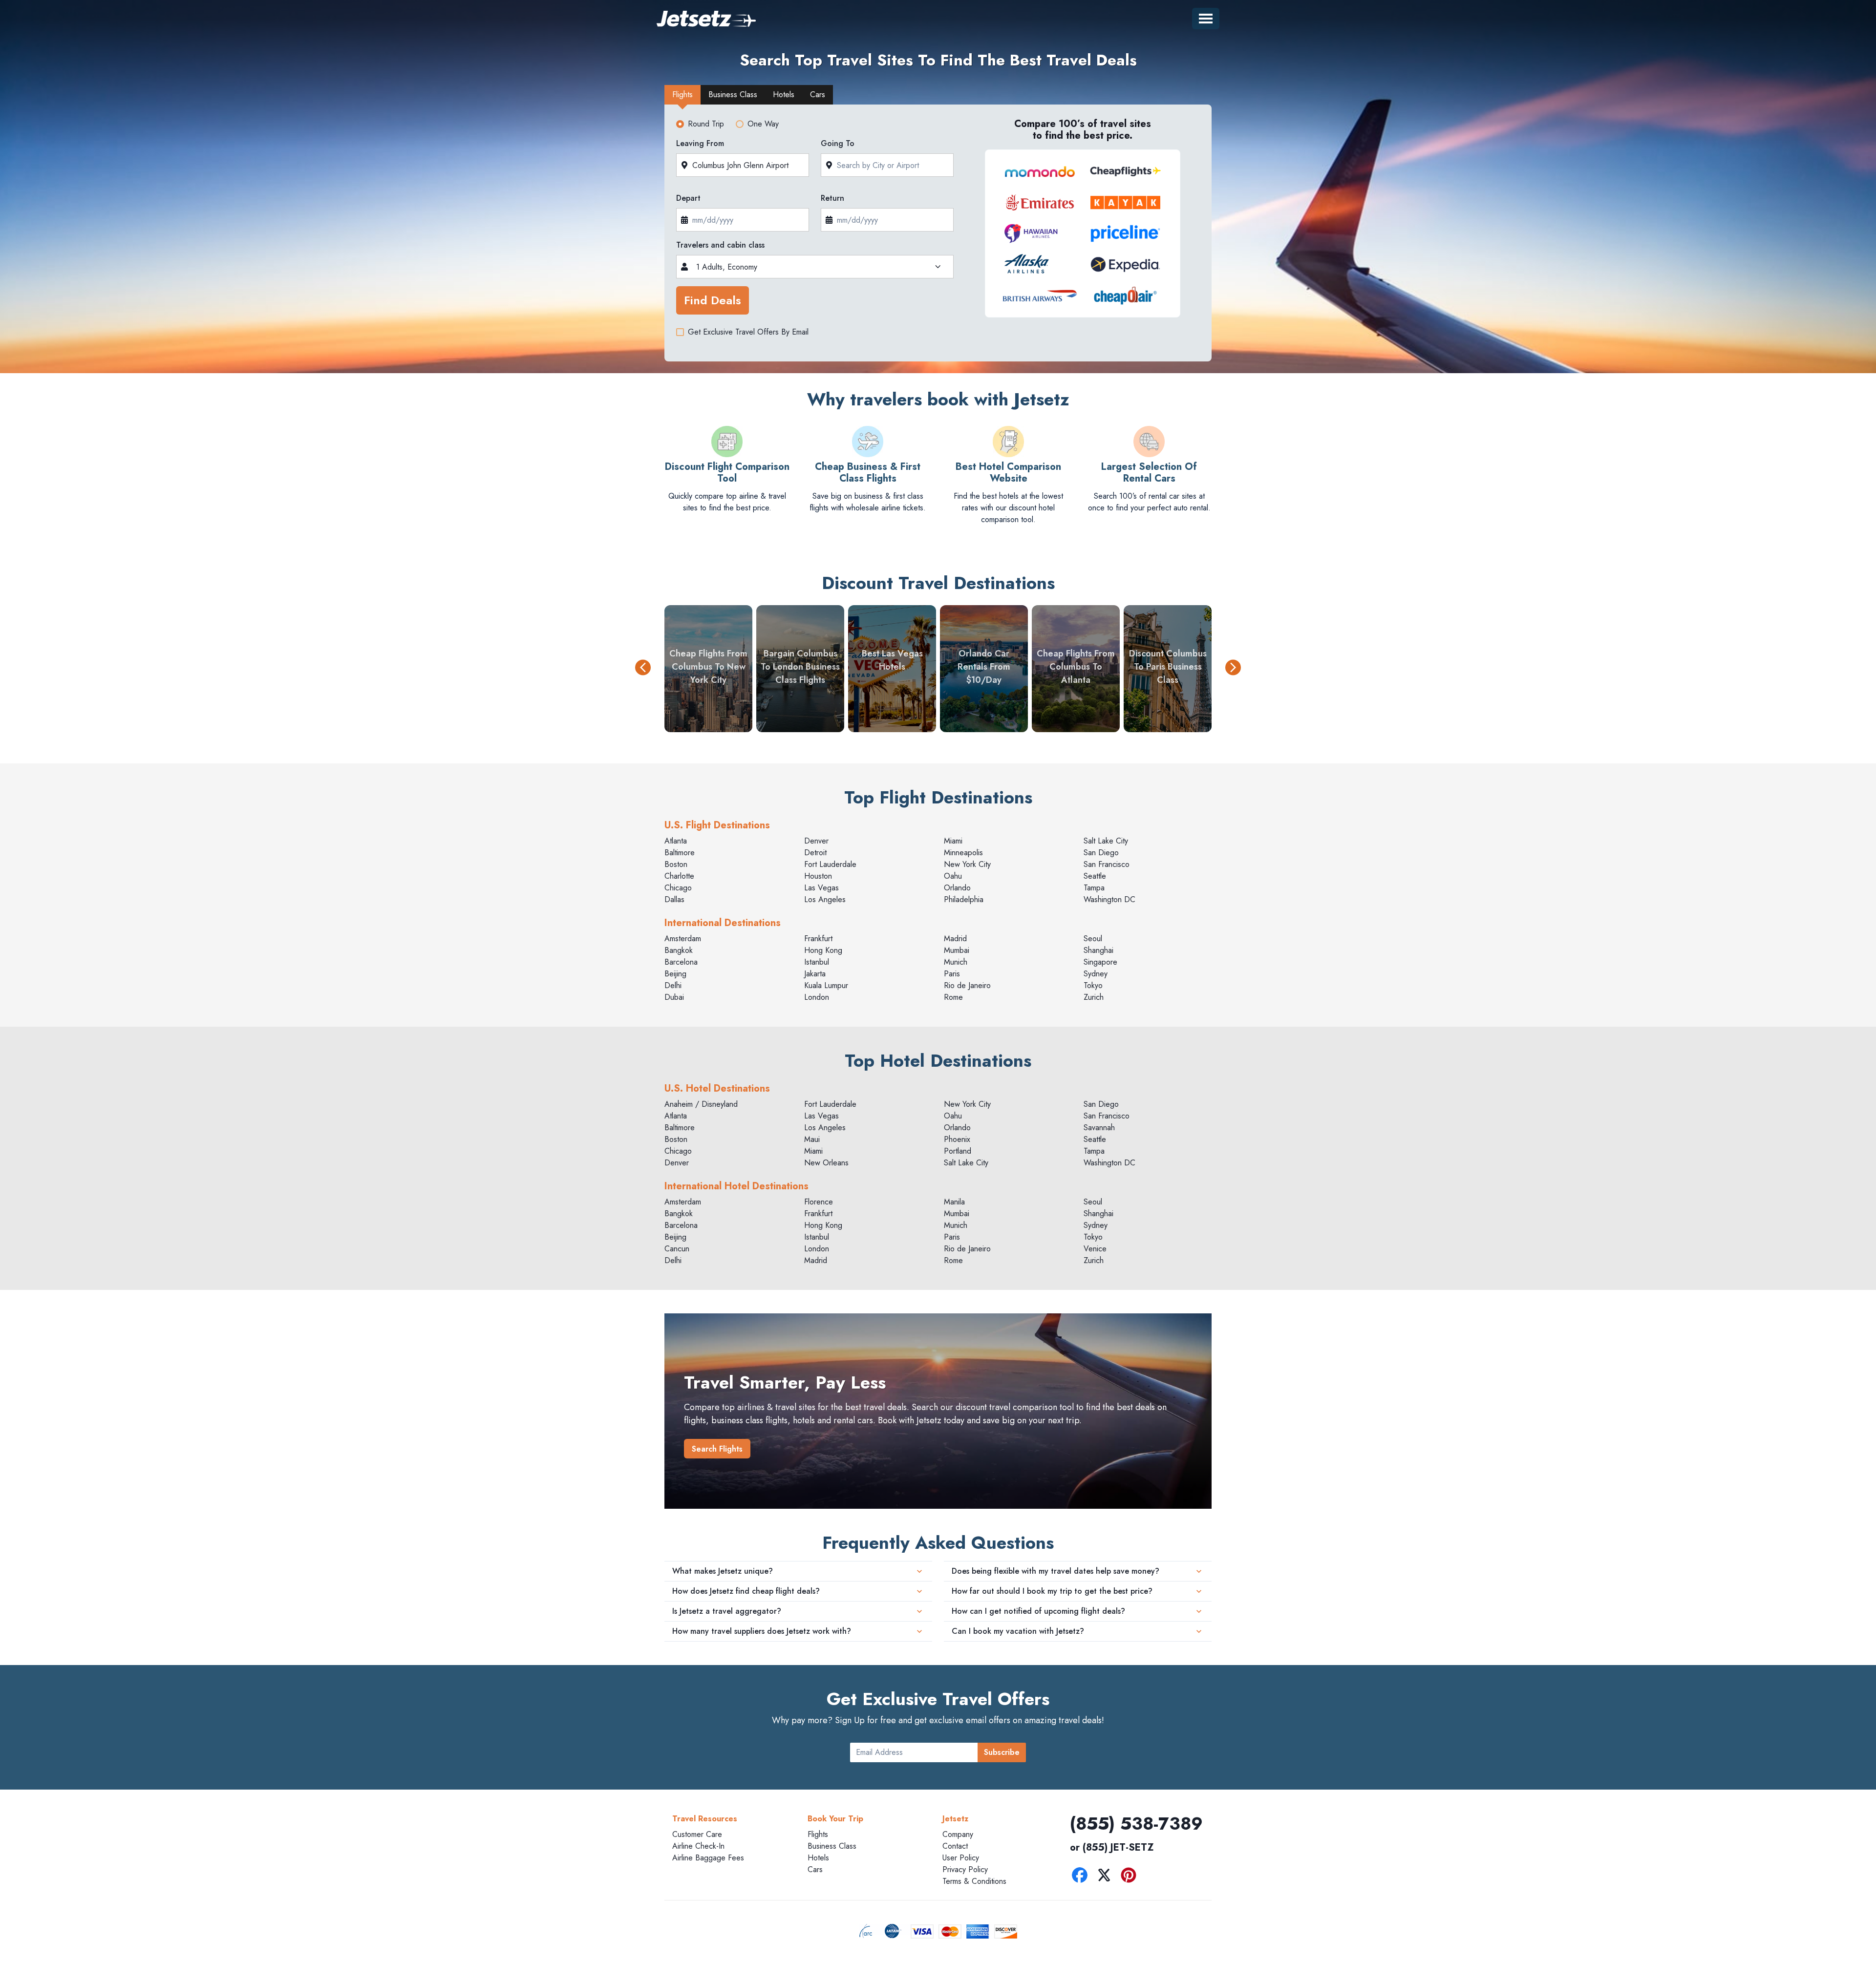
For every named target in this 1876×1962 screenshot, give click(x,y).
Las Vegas (821, 888)
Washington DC (1109, 899)
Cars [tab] (818, 95)
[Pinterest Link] (1131, 1877)
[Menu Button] (1206, 19)
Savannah (1099, 1128)
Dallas (674, 899)
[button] (643, 668)
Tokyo (1093, 985)
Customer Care (697, 1834)
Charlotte (679, 876)
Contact (955, 1846)
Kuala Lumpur (826, 985)
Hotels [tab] (784, 95)
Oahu (953, 876)
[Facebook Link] (1082, 1877)
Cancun (677, 1249)
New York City (967, 864)
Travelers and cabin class (720, 245)
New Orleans (826, 1163)
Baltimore (680, 853)
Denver (816, 841)
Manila (954, 1202)
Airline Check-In (698, 1846)
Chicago (678, 888)
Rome (953, 997)
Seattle (1095, 876)
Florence (819, 1202)
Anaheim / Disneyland (701, 1104)
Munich (956, 962)
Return (832, 198)
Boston (676, 864)
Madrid (955, 939)
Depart (688, 198)
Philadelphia (964, 899)
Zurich (1094, 997)
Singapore (1100, 962)
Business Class (832, 1846)
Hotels (818, 1858)
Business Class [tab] (733, 95)
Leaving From (700, 143)
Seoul (1093, 939)
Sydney (1096, 974)
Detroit (815, 853)
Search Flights (717, 1449)
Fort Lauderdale (830, 864)
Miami (953, 841)
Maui (812, 1139)
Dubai (674, 997)
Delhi (673, 985)
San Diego (1101, 853)
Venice (1095, 1249)
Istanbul (817, 962)
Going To (838, 143)
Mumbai (957, 950)
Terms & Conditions (974, 1881)
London (817, 997)
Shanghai (1098, 950)
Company (958, 1834)
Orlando (957, 888)
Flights (818, 1834)
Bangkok (679, 950)
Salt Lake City (1106, 841)
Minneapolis (963, 853)
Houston (818, 876)
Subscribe (1002, 1752)
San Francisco (1107, 864)
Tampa (1094, 888)
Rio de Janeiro (967, 985)
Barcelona (681, 962)
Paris (952, 974)
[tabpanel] (938, 236)
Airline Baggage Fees (708, 1858)
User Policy (961, 1858)
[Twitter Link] (1107, 1877)
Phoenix (957, 1139)
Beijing (675, 974)
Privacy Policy (965, 1869)
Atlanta (676, 841)
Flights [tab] (682, 95)
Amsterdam (683, 939)
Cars (815, 1869)
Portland (958, 1151)
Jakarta (815, 974)
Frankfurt (818, 939)
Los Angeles (825, 899)
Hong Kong (823, 950)
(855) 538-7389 (1136, 1823)
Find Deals (713, 300)
